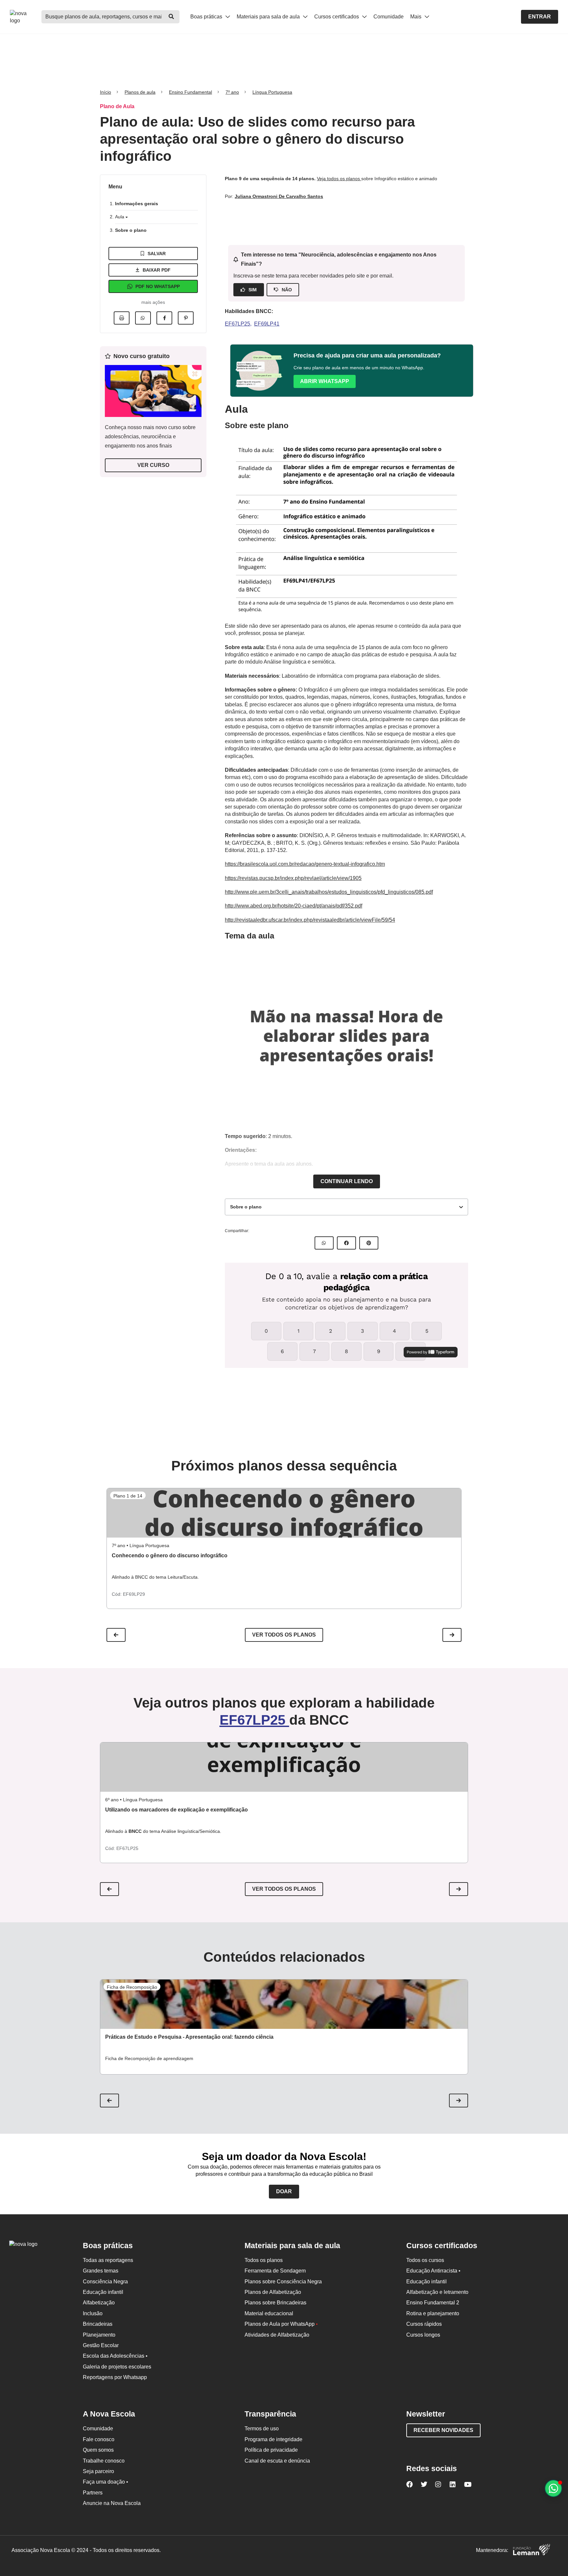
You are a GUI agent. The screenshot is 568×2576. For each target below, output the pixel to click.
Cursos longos (423, 2335)
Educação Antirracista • (433, 2271)
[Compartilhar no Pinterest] (186, 318)
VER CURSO (153, 465)
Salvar (157, 254)
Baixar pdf (157, 270)
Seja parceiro (98, 2471)
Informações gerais (137, 204)
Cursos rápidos (424, 2324)
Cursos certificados (337, 17)
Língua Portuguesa (272, 92)
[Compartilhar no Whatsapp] (143, 318)
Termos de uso (262, 2429)
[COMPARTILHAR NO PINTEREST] (369, 1243)
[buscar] (171, 17)
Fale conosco (99, 2439)
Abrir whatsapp (325, 381)
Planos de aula (140, 92)
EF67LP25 (237, 324)
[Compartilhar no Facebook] (164, 318)
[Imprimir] (122, 318)
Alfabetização (99, 2303)
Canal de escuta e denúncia (277, 2461)
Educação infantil (103, 2292)
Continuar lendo (347, 1181)
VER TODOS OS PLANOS (284, 1889)
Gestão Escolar (101, 2345)
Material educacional (269, 2313)
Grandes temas (101, 2271)
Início (106, 92)
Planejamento (99, 2335)
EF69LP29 (134, 1594)
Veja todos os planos (339, 179)
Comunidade (389, 17)
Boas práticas (207, 17)
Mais (416, 17)
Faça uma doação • (106, 2482)
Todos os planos (264, 2260)
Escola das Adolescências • (115, 2356)
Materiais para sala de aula (269, 17)
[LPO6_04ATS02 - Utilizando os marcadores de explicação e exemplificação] (284, 1767)
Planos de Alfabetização (273, 2292)
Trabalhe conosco (104, 2461)
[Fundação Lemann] (532, 2551)
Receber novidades (443, 2430)
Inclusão (93, 2313)
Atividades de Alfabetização (277, 2335)
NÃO (287, 290)
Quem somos (98, 2450)
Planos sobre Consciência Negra (283, 2282)
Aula (120, 217)
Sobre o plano (131, 230)
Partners (93, 2493)
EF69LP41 (267, 324)
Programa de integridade (273, 2439)
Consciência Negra (105, 2282)
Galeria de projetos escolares (117, 2367)
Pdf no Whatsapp (158, 286)
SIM (253, 290)
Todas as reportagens (108, 2260)
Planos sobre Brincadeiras (275, 2303)
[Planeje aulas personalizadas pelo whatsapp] (553, 2488)
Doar (284, 2191)
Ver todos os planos (284, 1635)
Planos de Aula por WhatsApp (281, 2324)
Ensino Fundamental (190, 92)
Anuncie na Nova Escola (112, 2503)
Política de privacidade (271, 2450)
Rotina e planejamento (433, 2313)
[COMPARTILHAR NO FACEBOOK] (346, 1243)
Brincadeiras (98, 2324)
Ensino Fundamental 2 (433, 2303)
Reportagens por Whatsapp (115, 2377)
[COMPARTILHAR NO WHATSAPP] (324, 1243)
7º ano (232, 92)
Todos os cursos (425, 2260)
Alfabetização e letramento (437, 2292)
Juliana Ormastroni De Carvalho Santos (279, 196)
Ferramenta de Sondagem (275, 2271)
